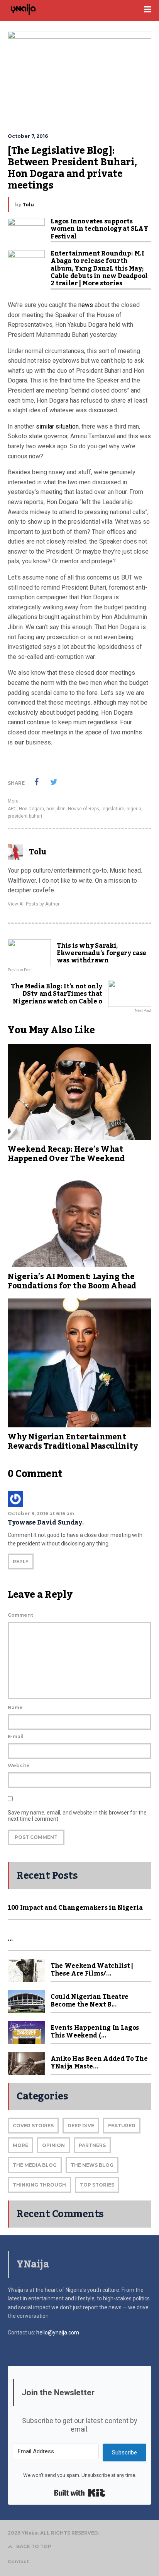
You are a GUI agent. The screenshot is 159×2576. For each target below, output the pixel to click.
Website (19, 1766)
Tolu (28, 205)
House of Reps (84, 809)
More (13, 801)
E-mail (16, 1736)
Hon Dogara (31, 809)
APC (12, 809)
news (86, 305)
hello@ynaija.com (58, 2332)
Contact (18, 2561)
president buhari (25, 816)
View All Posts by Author (34, 904)
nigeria (134, 809)
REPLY (21, 1562)
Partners (92, 2145)
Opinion (53, 2145)
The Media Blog (35, 2165)
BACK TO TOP (34, 2546)
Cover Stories (33, 2126)
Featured (122, 2126)
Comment (20, 1615)
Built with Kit (80, 2493)
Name (15, 1707)
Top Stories (97, 2185)
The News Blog (92, 2165)
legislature (113, 809)
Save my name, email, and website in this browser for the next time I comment (77, 1816)
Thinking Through (39, 2185)
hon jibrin (56, 809)
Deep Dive (81, 2126)
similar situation (57, 426)
